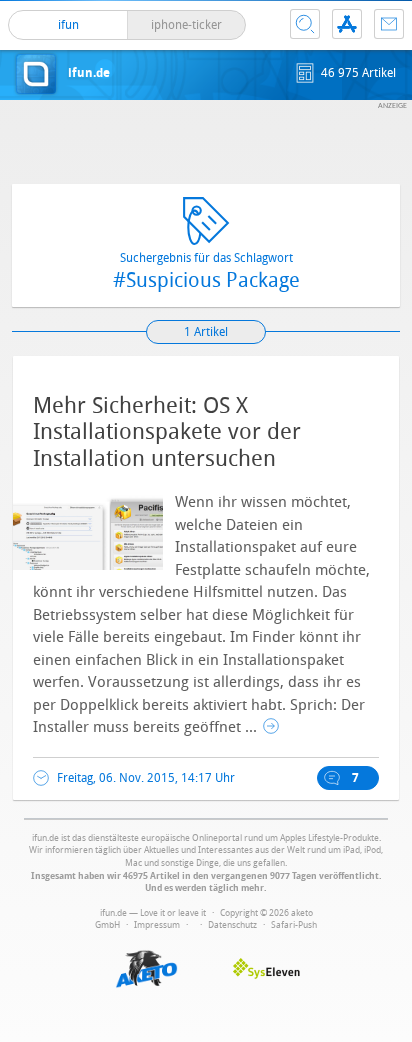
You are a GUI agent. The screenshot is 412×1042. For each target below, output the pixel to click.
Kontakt (389, 24)
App (347, 24)
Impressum (157, 925)
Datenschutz (232, 925)
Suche (305, 24)
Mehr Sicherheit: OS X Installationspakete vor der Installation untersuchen (167, 432)
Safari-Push (294, 925)
